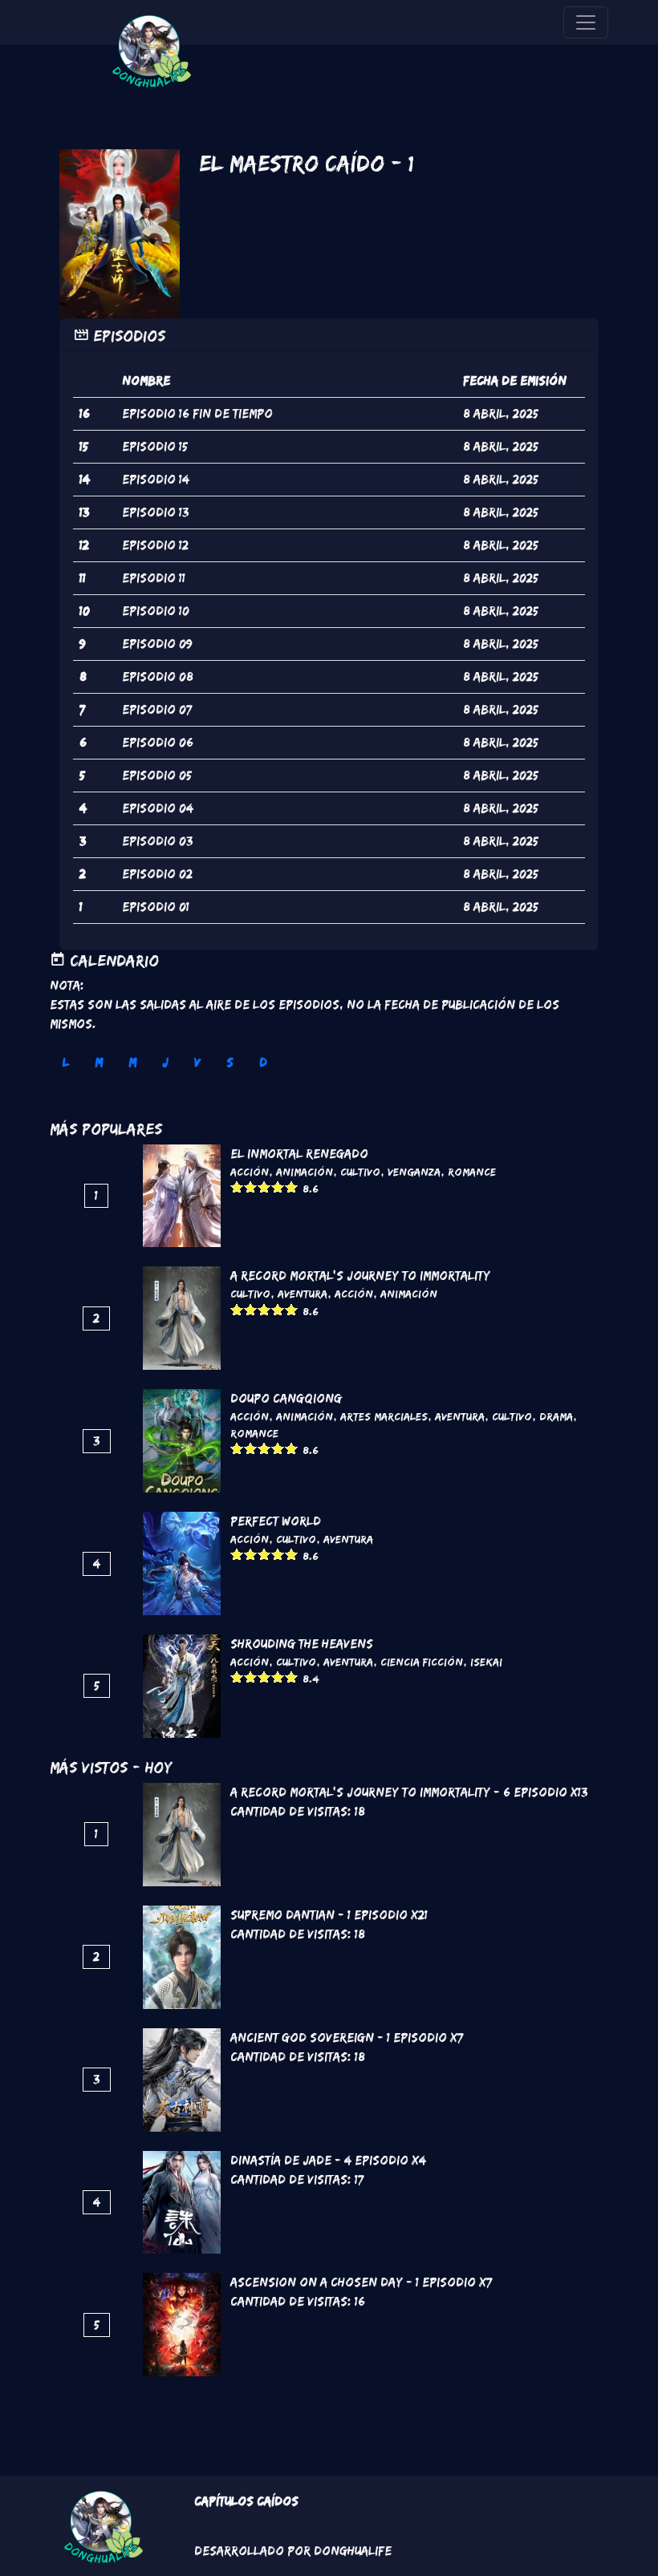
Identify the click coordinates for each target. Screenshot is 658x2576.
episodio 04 (158, 808)
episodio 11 (154, 578)
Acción (250, 1172)
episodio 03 (158, 841)
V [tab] (197, 1062)
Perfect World (276, 1521)
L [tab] (66, 1062)
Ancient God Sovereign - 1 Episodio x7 (347, 2037)
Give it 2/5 (251, 1187)
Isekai (486, 1662)
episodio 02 (157, 874)
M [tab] (99, 1062)
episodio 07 (157, 709)
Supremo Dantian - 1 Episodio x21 (329, 1915)
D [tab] (263, 1062)
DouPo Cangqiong (286, 1398)
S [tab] (230, 1062)
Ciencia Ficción (422, 1662)
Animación (305, 1172)
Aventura (303, 1294)
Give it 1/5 (237, 1187)
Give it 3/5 (264, 1187)
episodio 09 (157, 644)
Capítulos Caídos (246, 2501)
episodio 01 (156, 907)
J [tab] (165, 1062)
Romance (472, 1172)
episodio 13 (156, 512)
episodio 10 (156, 611)
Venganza (414, 1172)
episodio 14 (156, 479)
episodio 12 (155, 545)
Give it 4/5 (278, 1187)
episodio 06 (158, 742)
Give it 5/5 (292, 1187)
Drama (556, 1416)
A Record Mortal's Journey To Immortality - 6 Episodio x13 (409, 1792)
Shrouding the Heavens (302, 1644)
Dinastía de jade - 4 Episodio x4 (328, 2160)
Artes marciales (384, 1416)
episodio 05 (157, 775)
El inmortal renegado (299, 1154)
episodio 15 (155, 446)
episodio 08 (158, 676)
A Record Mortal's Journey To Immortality (360, 1276)
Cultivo (360, 1172)
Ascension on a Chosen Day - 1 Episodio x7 (361, 2282)
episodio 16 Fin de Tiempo (197, 413)
